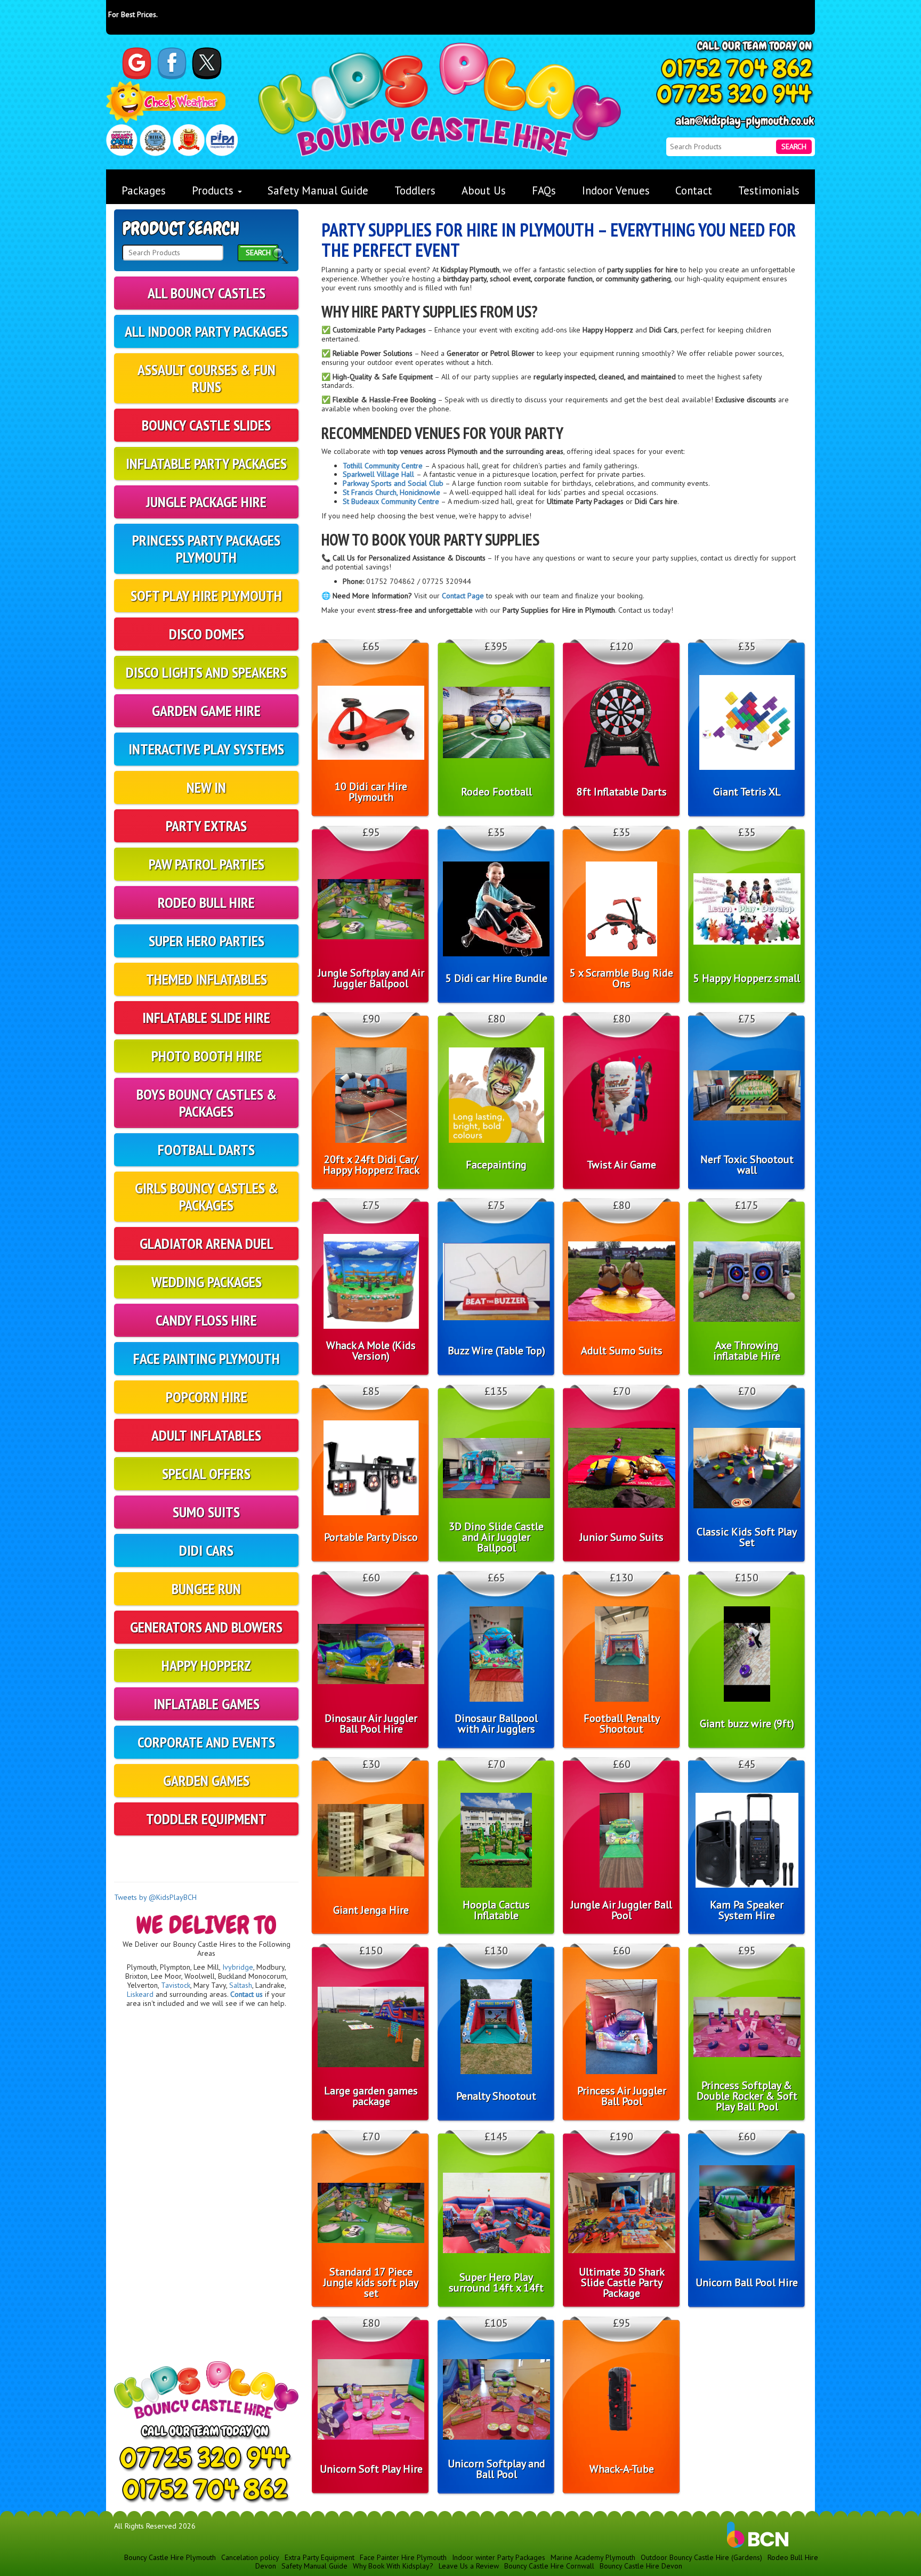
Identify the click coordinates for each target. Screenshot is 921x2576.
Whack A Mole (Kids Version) (371, 1351)
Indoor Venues (616, 190)
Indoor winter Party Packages (499, 2557)
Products (214, 190)
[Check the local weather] (166, 103)
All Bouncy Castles (207, 293)
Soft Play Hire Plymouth (206, 595)
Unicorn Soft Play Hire (371, 2469)
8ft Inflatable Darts (622, 792)
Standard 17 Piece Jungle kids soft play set (371, 2282)
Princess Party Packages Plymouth (206, 548)
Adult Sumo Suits (622, 1351)
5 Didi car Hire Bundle (496, 978)
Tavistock (176, 1985)
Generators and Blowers (206, 1627)
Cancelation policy (250, 2557)
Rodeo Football (496, 792)
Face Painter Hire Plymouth (403, 2557)
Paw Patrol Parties (207, 864)
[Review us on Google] (137, 63)
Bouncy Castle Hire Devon (641, 2566)
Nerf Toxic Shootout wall (747, 1165)
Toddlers (415, 190)
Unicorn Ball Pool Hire (747, 2282)
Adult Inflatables (206, 1435)
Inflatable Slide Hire (206, 1017)
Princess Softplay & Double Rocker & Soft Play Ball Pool (747, 2096)
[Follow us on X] (207, 63)
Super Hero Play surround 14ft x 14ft (496, 2282)
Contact (694, 190)
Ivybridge (238, 1967)
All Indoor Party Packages (206, 331)
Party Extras (206, 826)
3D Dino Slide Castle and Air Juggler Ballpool (496, 1537)
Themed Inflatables (207, 979)
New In (206, 787)
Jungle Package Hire (206, 502)
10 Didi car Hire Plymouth (371, 792)
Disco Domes (207, 634)
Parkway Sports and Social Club (393, 483)
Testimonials (769, 190)
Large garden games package (371, 2096)
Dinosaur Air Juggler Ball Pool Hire (371, 1724)
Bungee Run (206, 1588)
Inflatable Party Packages (206, 463)
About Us (484, 190)
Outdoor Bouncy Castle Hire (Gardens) (701, 2557)
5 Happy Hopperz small (747, 978)
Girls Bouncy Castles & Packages (207, 1196)
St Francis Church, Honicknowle (393, 492)
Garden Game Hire (206, 710)
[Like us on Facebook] (172, 63)
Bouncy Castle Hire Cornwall (549, 2566)
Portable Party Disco (371, 1537)
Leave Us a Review (469, 2566)
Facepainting (496, 1165)
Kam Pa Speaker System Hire (747, 1910)
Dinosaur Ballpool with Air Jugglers (496, 1724)
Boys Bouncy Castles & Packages (207, 1103)
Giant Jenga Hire (371, 1910)
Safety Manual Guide (318, 190)
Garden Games (206, 1780)
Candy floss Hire (206, 1320)
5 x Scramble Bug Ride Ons (621, 978)
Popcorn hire (207, 1397)
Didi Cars (206, 1550)
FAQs (544, 190)
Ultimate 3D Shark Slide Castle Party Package (622, 2282)
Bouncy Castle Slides (206, 425)
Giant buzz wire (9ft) (747, 1724)
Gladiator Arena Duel (207, 1243)
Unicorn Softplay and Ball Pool (496, 2469)
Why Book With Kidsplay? (393, 2566)
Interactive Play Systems (206, 749)
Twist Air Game (621, 1165)
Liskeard (140, 1994)
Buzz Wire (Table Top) (496, 1351)
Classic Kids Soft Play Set (747, 1537)
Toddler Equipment (206, 1819)
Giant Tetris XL (747, 792)
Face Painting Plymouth (207, 1358)
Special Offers (206, 1473)
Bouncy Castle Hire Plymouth (170, 2557)
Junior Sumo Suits (622, 1537)
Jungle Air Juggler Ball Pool (621, 1910)
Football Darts (206, 1149)
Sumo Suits (206, 1512)
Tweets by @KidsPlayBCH (155, 1897)
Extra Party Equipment (320, 2557)
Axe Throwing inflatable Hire (747, 1351)
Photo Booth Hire (207, 1056)
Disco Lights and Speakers (206, 672)
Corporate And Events (206, 1742)
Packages (144, 190)
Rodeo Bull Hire (206, 902)
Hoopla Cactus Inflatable (496, 1910)
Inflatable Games (207, 1704)
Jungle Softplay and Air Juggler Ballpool (371, 978)
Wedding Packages (207, 1282)
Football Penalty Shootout (622, 1724)
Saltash (241, 1985)
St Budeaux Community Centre (391, 501)
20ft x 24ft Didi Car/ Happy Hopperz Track (371, 1165)
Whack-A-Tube (622, 2469)
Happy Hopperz (206, 1665)
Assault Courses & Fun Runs (207, 378)
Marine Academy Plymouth (593, 2557)
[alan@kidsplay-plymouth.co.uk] (745, 122)
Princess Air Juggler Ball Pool (622, 2096)
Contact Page (463, 596)
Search (794, 147)
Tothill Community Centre (384, 466)
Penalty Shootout (496, 2096)
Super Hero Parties (207, 941)
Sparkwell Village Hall (379, 474)
